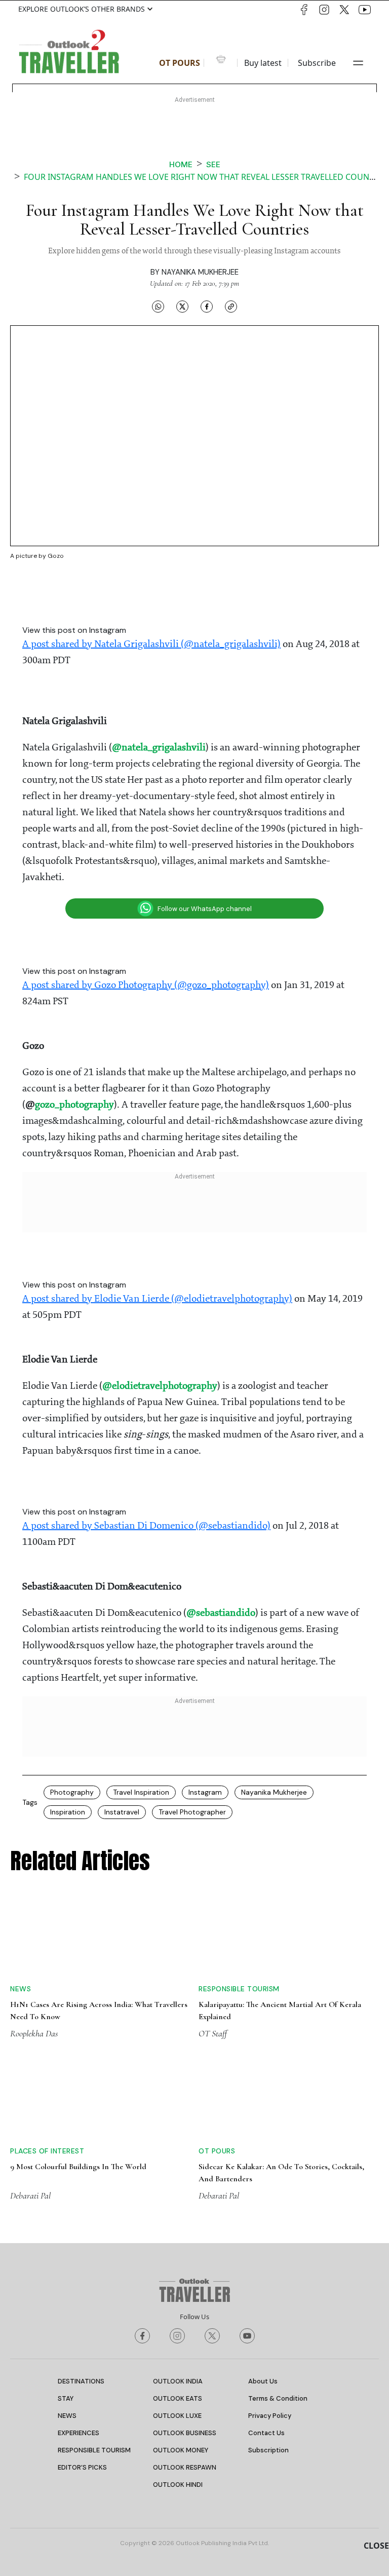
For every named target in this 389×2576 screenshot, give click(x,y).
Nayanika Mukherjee (200, 272)
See (213, 164)
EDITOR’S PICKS (82, 2467)
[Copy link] (231, 307)
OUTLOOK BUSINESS (185, 2433)
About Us (263, 2381)
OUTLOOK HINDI (178, 2485)
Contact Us (266, 2433)
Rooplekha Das (34, 2033)
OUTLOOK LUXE (177, 2416)
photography (72, 1792)
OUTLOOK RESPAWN (185, 2467)
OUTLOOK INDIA (178, 2381)
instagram (205, 1792)
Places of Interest (47, 2151)
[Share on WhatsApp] (158, 307)
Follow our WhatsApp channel (205, 909)
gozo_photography (74, 1105)
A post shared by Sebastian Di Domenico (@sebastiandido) (146, 1526)
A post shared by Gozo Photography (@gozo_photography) (146, 986)
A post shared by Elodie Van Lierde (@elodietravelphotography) (157, 1299)
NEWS (67, 2416)
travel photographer (192, 1812)
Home (181, 164)
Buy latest (263, 63)
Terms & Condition (278, 2398)
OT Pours (180, 63)
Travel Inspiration (141, 1792)
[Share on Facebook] (207, 307)
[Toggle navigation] (358, 63)
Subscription (268, 2450)
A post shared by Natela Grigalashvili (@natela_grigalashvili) (151, 645)
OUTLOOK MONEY (181, 2450)
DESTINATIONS (81, 2381)
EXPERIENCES (79, 2433)
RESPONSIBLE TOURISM (94, 2450)
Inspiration (68, 1812)
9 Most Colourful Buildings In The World (78, 2167)
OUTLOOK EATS (178, 2398)
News (21, 1989)
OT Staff (213, 2033)
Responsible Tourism (239, 1989)
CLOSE (376, 2546)
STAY (66, 2398)
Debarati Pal (30, 2195)
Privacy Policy (270, 2416)
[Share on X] (182, 307)
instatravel (122, 1812)
